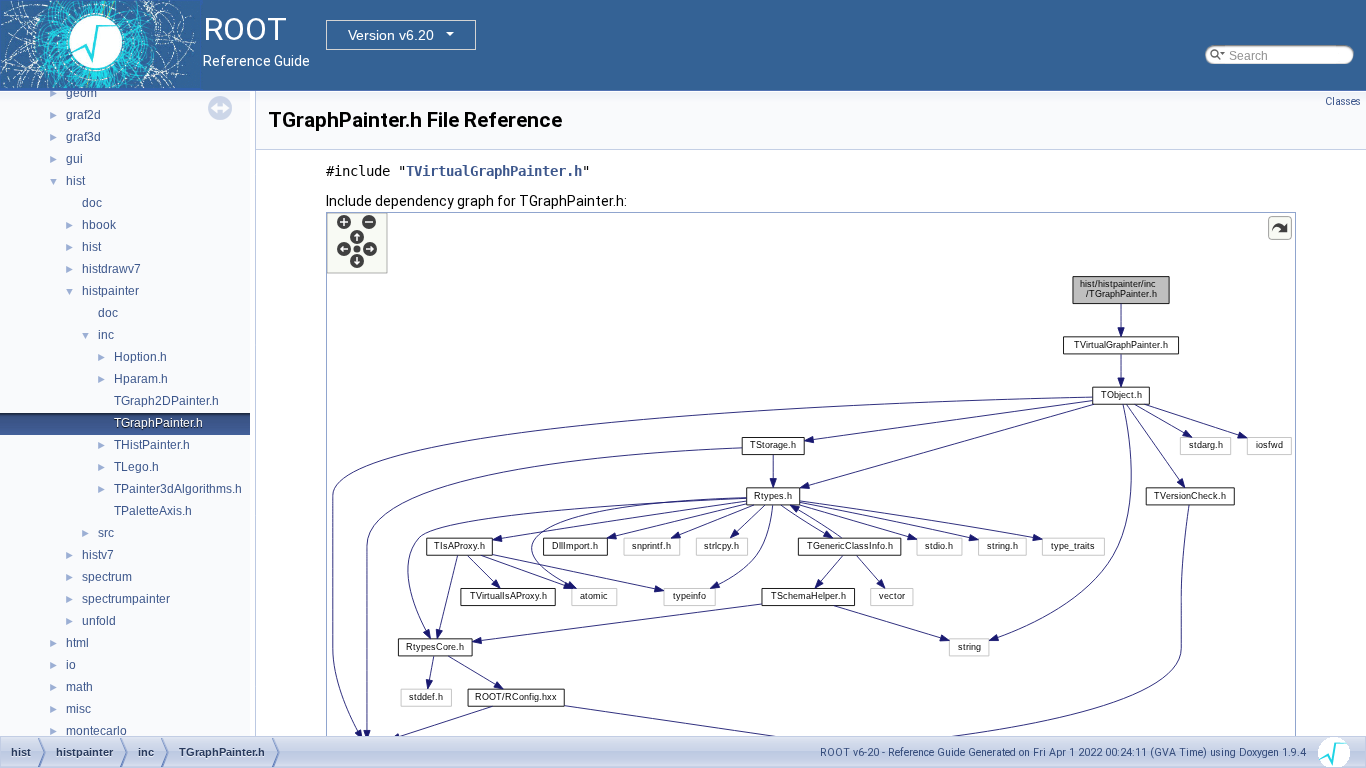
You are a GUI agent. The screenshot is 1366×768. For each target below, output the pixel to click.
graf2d (83, 115)
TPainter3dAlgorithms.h (178, 489)
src (106, 533)
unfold (99, 621)
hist (75, 181)
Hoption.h (140, 357)
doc (92, 203)
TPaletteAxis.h (153, 511)
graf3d (83, 137)
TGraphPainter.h (158, 423)
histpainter (110, 291)
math (79, 687)
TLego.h (136, 467)
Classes (1343, 101)
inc (106, 335)
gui (74, 159)
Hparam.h (141, 379)
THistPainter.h (152, 445)
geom (81, 93)
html (77, 643)
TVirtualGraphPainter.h (494, 171)
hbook (99, 225)
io (71, 665)
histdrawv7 (111, 269)
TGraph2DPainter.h (166, 401)
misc (78, 709)
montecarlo (96, 731)
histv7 (98, 555)
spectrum (107, 577)
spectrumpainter (126, 599)
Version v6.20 (391, 35)
